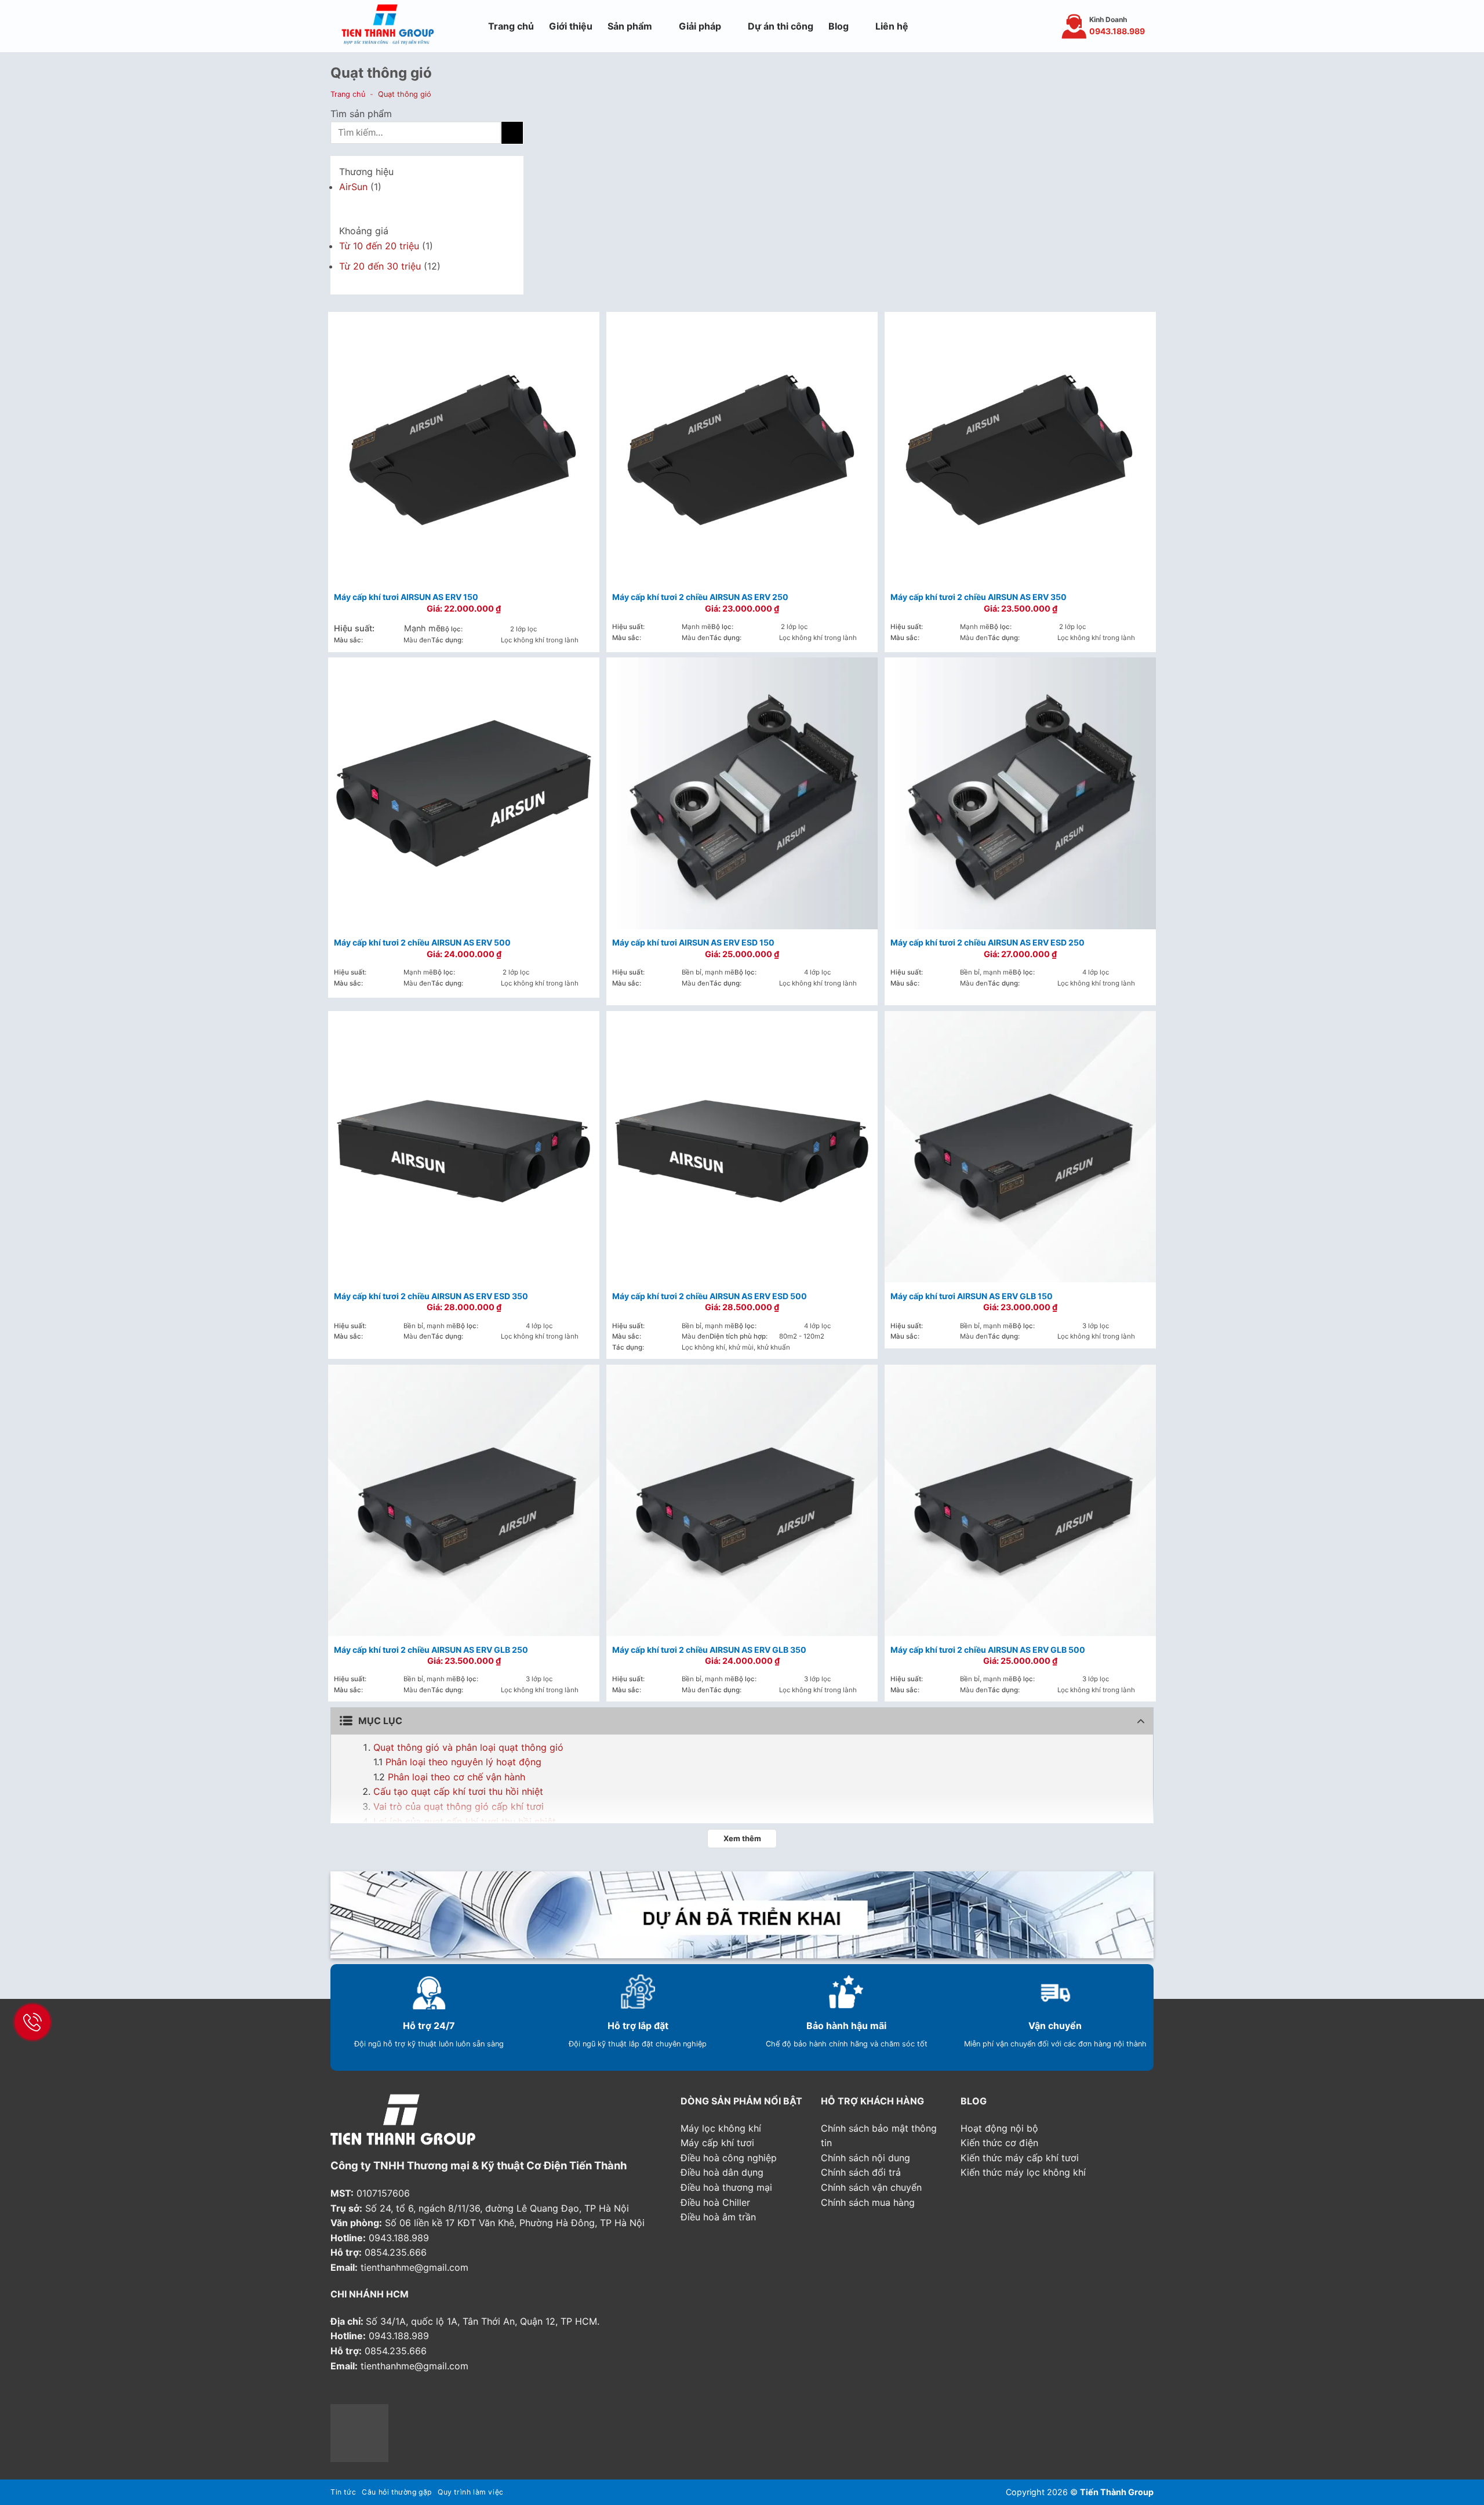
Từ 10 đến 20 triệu (379, 246)
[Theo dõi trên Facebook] (968, 26)
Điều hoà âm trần (718, 2217)
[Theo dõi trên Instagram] (984, 26)
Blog (839, 26)
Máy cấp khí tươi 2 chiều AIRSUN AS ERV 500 (422, 942)
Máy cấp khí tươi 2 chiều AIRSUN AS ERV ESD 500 (710, 1296)
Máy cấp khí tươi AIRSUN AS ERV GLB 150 (972, 1296)
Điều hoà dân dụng (722, 2172)
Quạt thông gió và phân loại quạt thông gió (468, 1747)
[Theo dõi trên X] (380, 2394)
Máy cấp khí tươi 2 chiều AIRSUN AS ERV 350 (979, 597)
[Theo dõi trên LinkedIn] (408, 2394)
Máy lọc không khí (721, 2128)
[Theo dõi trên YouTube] (1029, 26)
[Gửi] (512, 132)
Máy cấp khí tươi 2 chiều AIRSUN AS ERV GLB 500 (988, 1650)
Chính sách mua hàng (868, 2202)
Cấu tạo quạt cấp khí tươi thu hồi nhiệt (458, 1791)
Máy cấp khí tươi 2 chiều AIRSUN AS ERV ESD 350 (431, 1296)
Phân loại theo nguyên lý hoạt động (463, 1762)
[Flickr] (437, 2394)
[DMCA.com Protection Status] (359, 2432)
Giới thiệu (571, 26)
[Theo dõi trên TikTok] (999, 26)
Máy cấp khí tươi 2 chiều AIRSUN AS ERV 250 (700, 597)
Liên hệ (892, 26)
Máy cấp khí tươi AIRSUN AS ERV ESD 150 (693, 942)
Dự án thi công (781, 26)
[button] (468, 26)
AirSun (353, 187)
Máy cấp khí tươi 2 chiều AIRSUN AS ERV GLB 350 (709, 1650)
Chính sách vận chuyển (871, 2187)
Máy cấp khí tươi (717, 2143)
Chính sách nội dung (865, 2158)
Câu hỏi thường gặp (397, 2492)
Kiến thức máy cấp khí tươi (1020, 2158)
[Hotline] (32, 2022)
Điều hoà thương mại (726, 2187)
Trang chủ (511, 26)
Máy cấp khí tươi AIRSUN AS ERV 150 (406, 597)
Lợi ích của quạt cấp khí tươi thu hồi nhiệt (465, 1822)
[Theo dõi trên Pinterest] (1014, 26)
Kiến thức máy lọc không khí (1023, 2172)
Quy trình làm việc (471, 2492)
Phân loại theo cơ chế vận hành (457, 1777)
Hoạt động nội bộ (999, 2128)
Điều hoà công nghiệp (729, 2158)
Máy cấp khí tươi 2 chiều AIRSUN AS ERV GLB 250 (431, 1650)
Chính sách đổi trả (861, 2172)
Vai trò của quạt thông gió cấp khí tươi (459, 1806)
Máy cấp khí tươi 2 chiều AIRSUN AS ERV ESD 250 (987, 942)
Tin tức (343, 2492)
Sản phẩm (630, 26)
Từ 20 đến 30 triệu (380, 266)
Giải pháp (700, 26)
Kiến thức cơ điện (999, 2143)
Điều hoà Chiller (715, 2202)
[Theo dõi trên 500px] (451, 2394)
